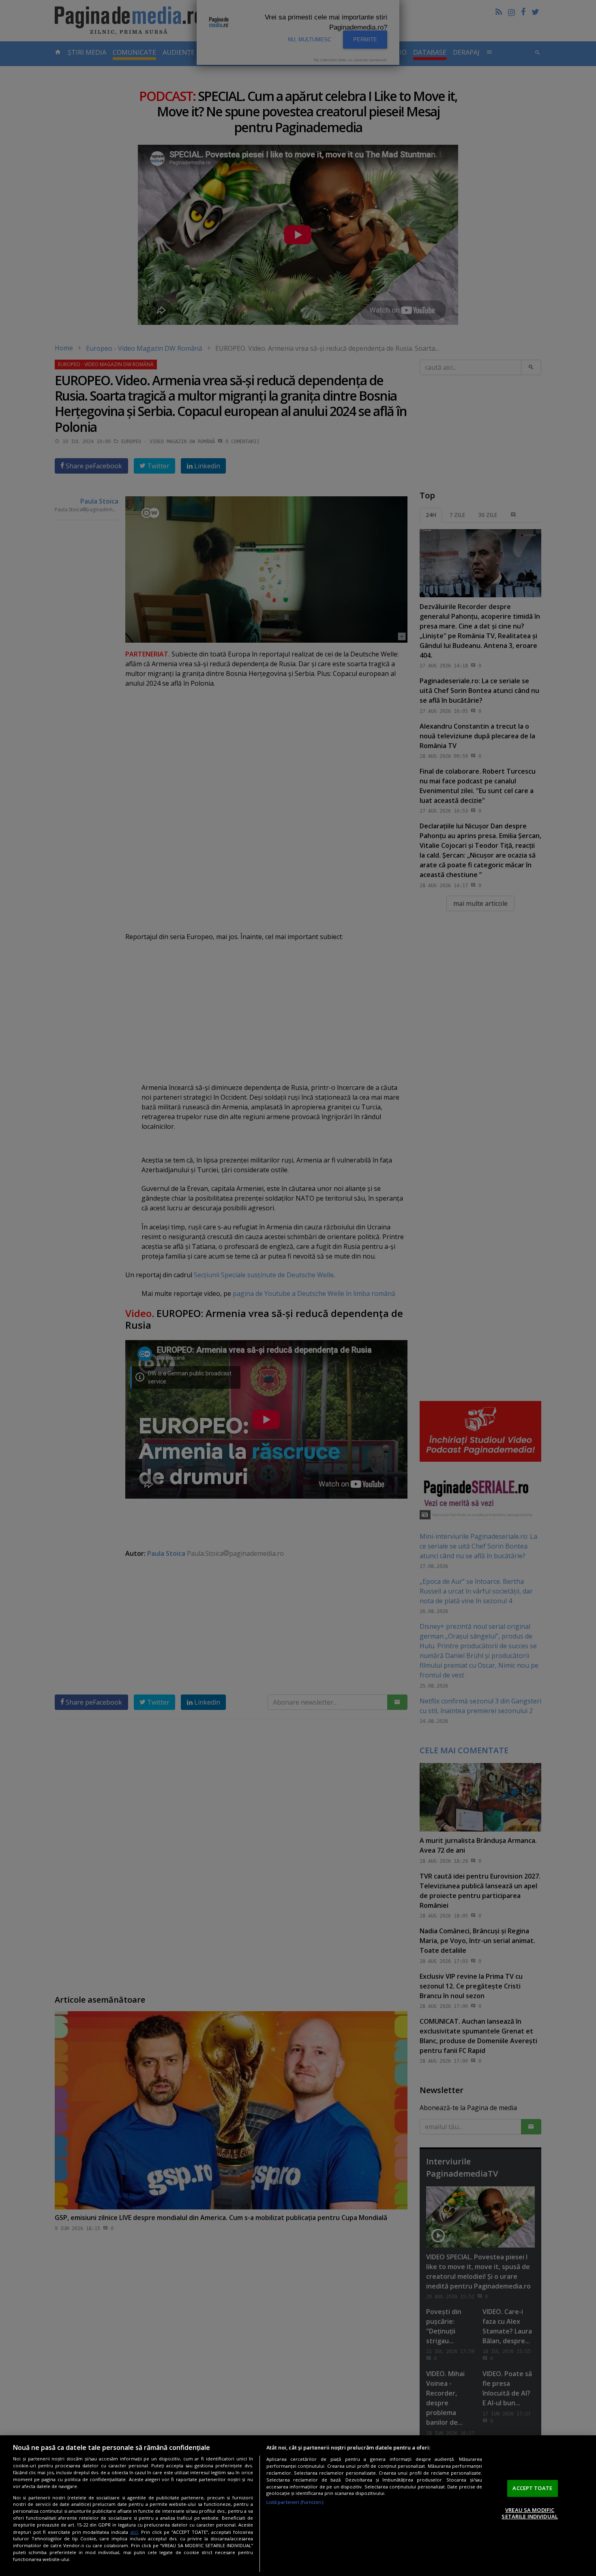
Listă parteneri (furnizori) (295, 2502)
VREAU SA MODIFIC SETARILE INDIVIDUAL (530, 2513)
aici (134, 2532)
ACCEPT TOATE (532, 2488)
